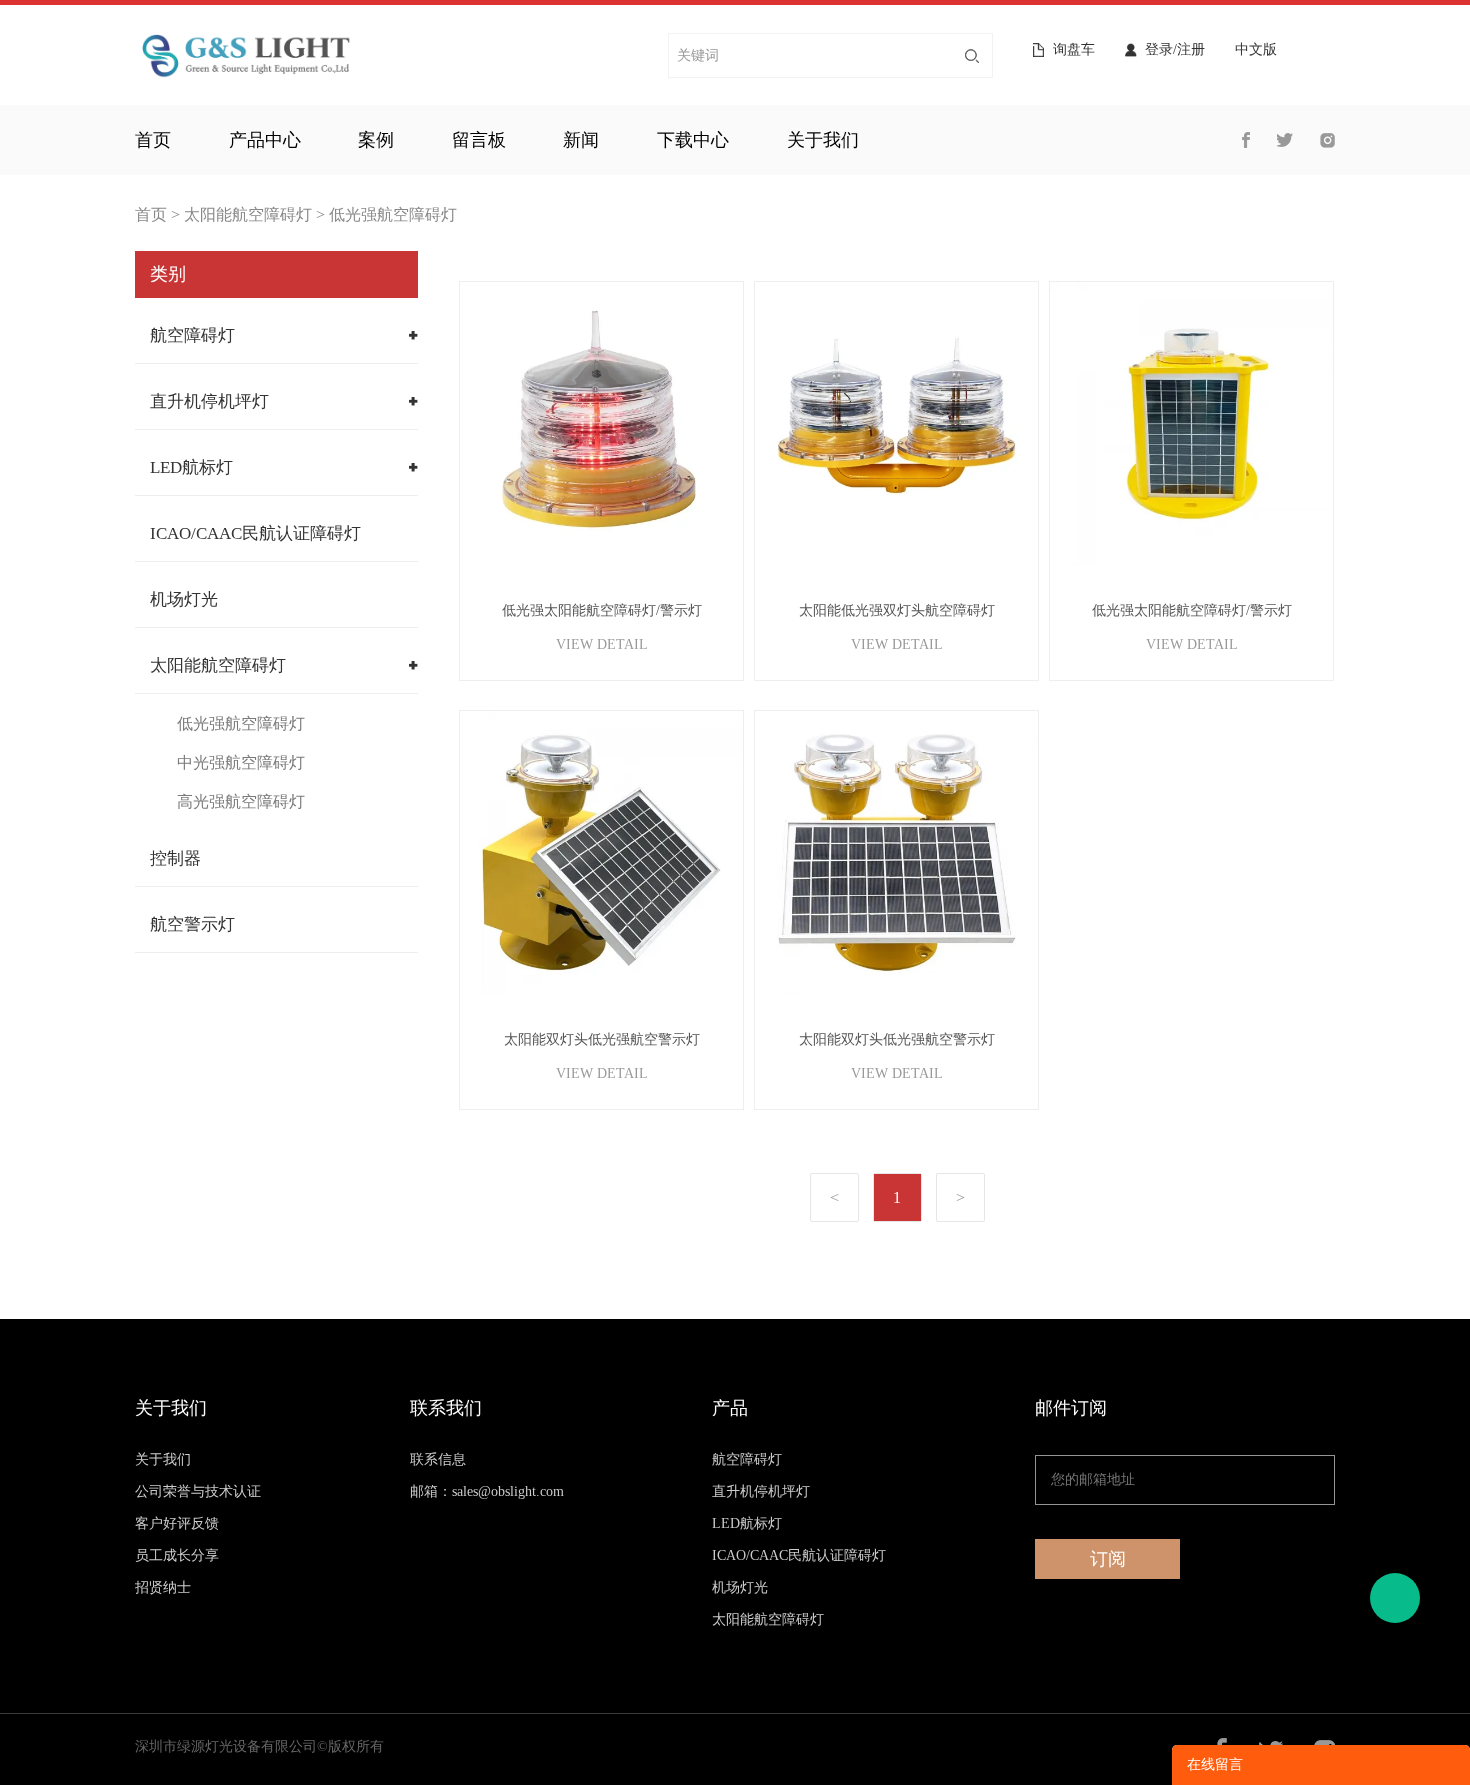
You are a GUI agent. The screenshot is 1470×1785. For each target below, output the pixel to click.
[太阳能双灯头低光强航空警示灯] (601, 852)
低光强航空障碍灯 (393, 214)
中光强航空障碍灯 (241, 762)
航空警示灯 (192, 924)
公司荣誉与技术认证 (198, 1491)
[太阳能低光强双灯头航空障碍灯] (896, 423)
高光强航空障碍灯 (241, 801)
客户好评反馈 (177, 1523)
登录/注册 (1175, 50)
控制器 (175, 858)
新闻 (581, 140)
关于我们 (823, 140)
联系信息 (438, 1459)
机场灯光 (184, 599)
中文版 (1256, 50)
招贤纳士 (163, 1587)
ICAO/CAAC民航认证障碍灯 (255, 533)
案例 (376, 140)
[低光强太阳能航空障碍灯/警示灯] (601, 423)
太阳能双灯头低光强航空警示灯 (602, 1039)
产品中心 (265, 140)
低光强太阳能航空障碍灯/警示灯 (602, 610)
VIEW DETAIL (602, 644)
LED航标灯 (191, 467)
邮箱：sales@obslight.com (487, 1491)
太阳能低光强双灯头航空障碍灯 (897, 610)
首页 (153, 140)
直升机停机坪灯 (209, 401)
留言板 (479, 140)
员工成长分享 (177, 1555)
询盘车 (1074, 50)
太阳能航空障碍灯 (248, 214)
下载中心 (693, 140)
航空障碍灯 (192, 335)
